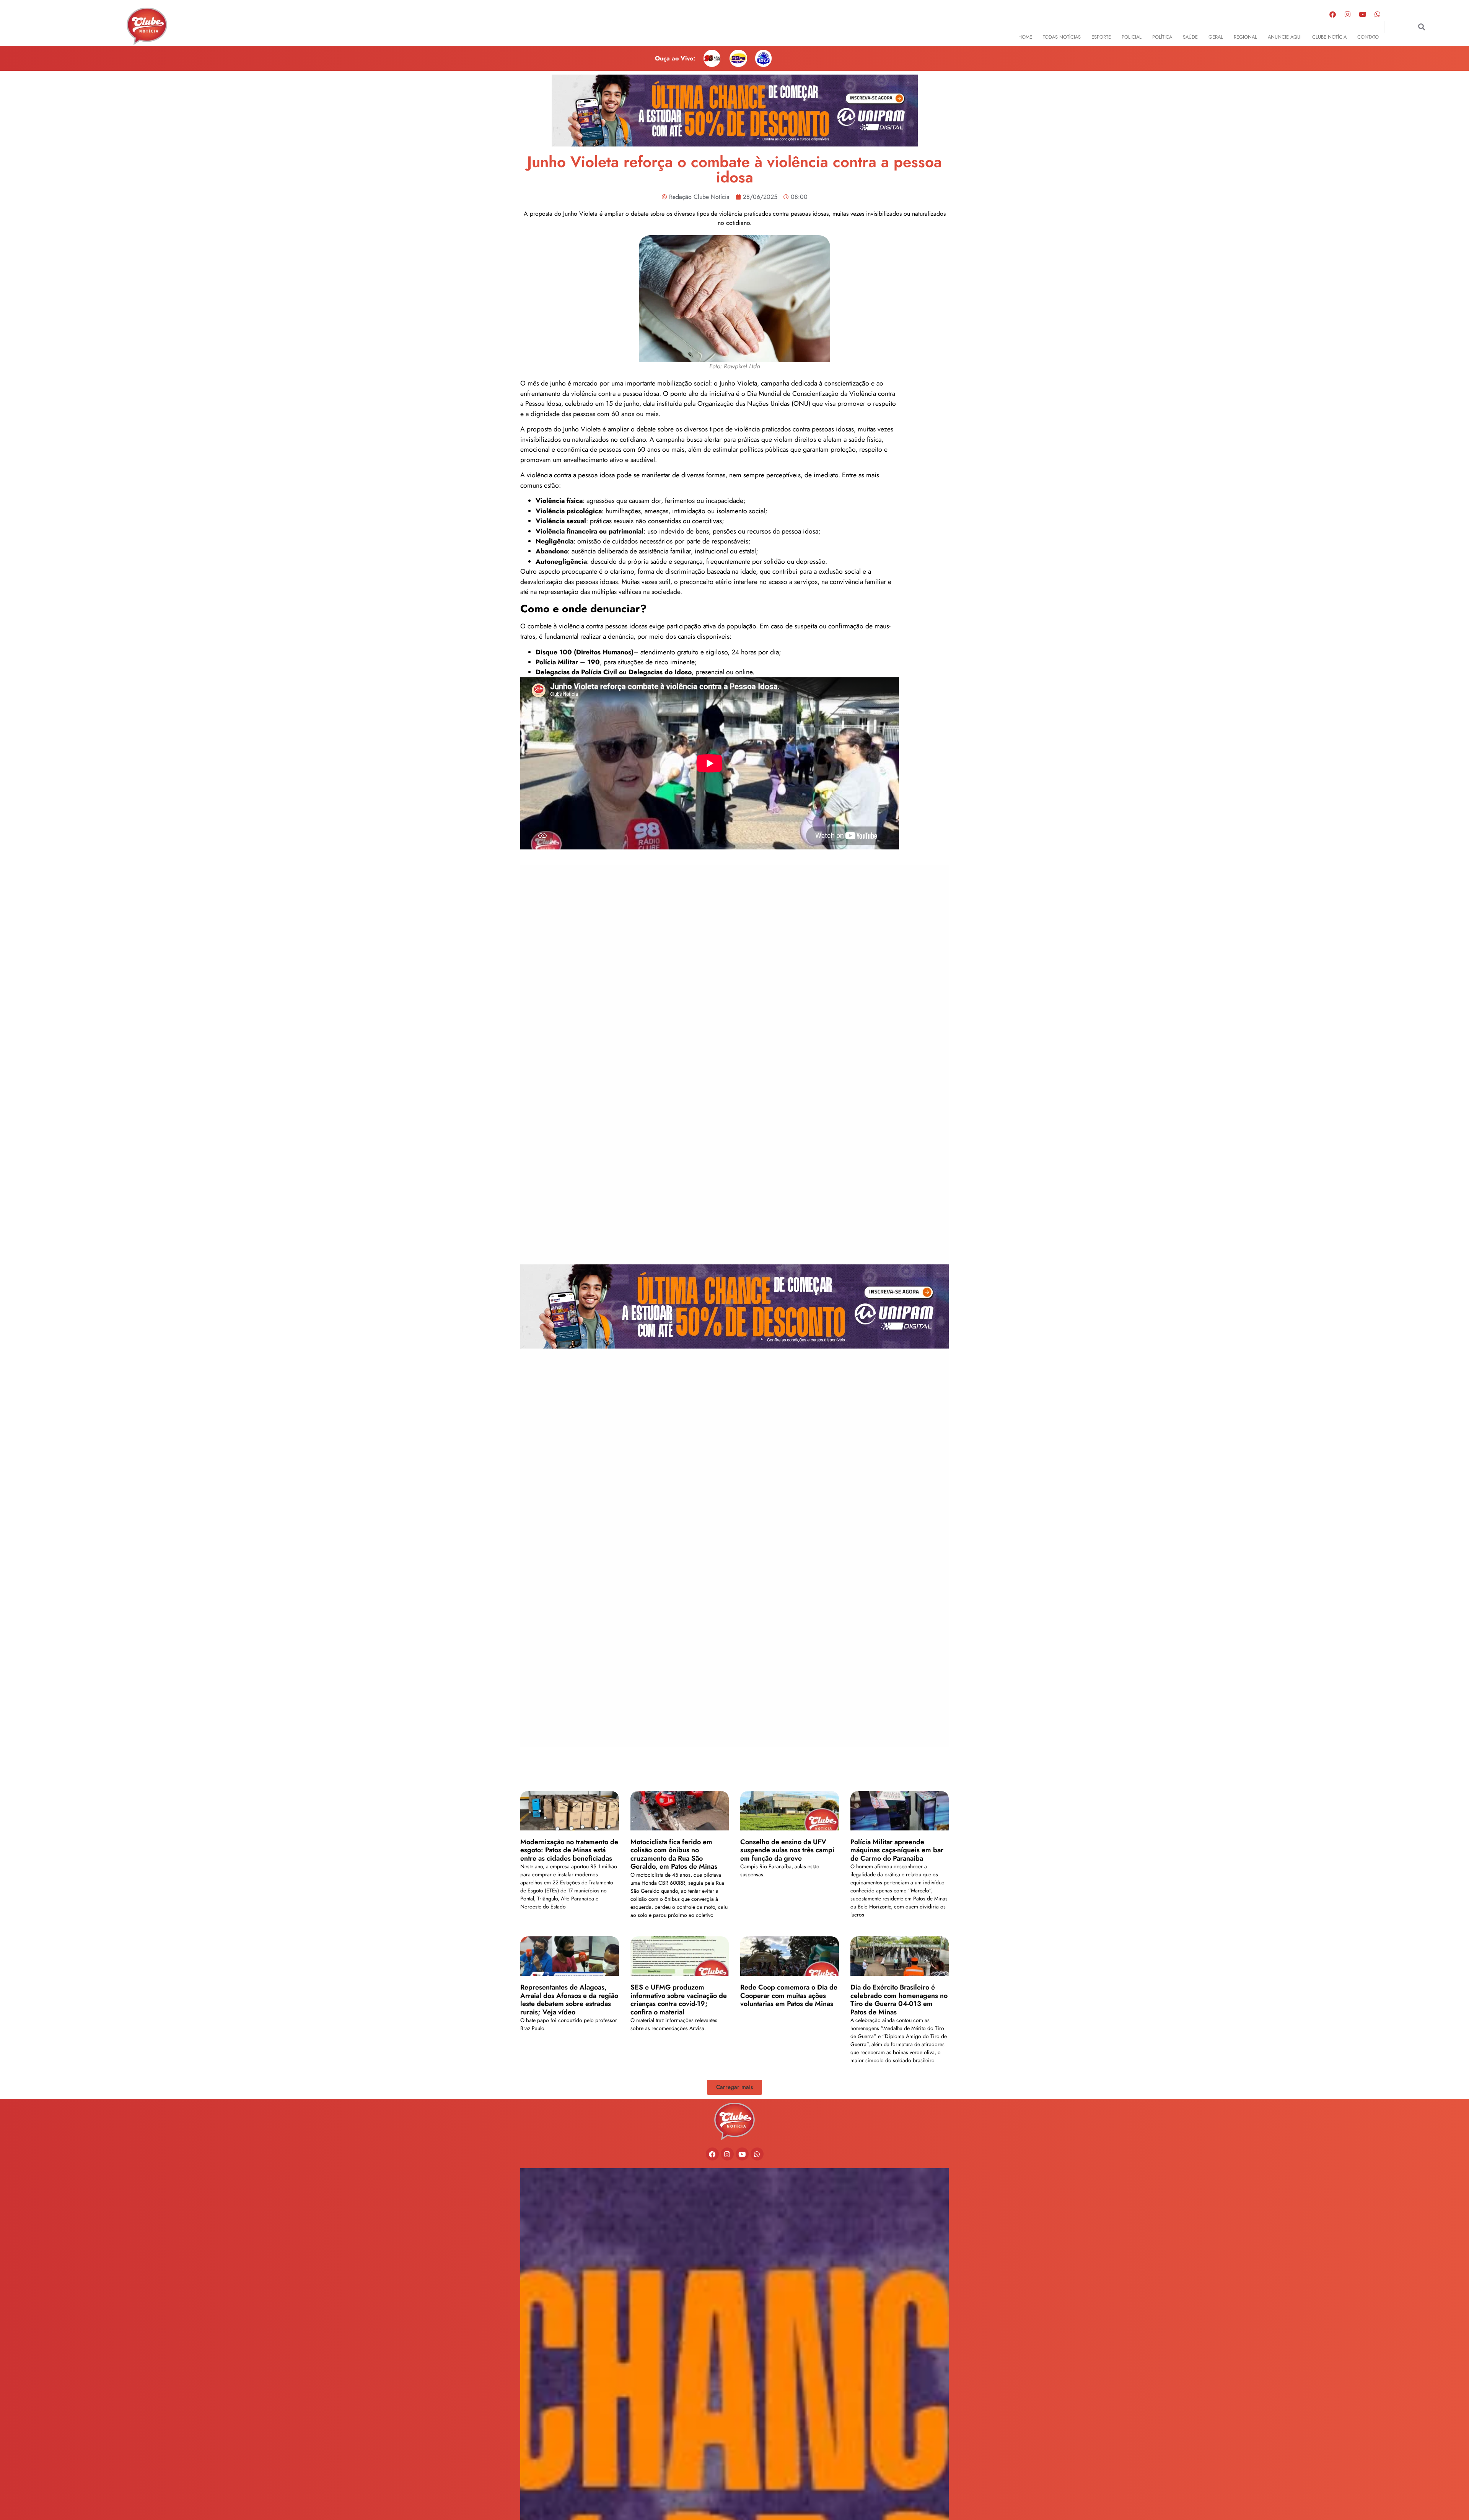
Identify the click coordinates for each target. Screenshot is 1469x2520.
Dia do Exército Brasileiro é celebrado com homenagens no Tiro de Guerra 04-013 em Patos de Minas (899, 2000)
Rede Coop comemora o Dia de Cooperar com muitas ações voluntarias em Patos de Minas (789, 1995)
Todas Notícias (1062, 37)
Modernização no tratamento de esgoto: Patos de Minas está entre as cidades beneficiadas (569, 1850)
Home (1025, 37)
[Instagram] (1348, 14)
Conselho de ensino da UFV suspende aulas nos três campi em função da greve (787, 1850)
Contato (1368, 37)
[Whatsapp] (1378, 14)
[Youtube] (1363, 14)
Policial (1132, 37)
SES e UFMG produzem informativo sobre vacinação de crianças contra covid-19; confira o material (679, 2000)
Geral (1216, 37)
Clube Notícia (1329, 37)
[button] (1422, 27)
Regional (1245, 37)
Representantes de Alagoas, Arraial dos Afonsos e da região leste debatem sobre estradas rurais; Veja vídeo (569, 2000)
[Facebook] (1333, 14)
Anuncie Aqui (1285, 37)
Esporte (1101, 37)
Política (1162, 37)
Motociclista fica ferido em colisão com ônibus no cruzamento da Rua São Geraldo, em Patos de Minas (674, 1854)
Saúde (1190, 37)
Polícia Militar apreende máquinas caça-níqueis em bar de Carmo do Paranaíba (897, 1850)
